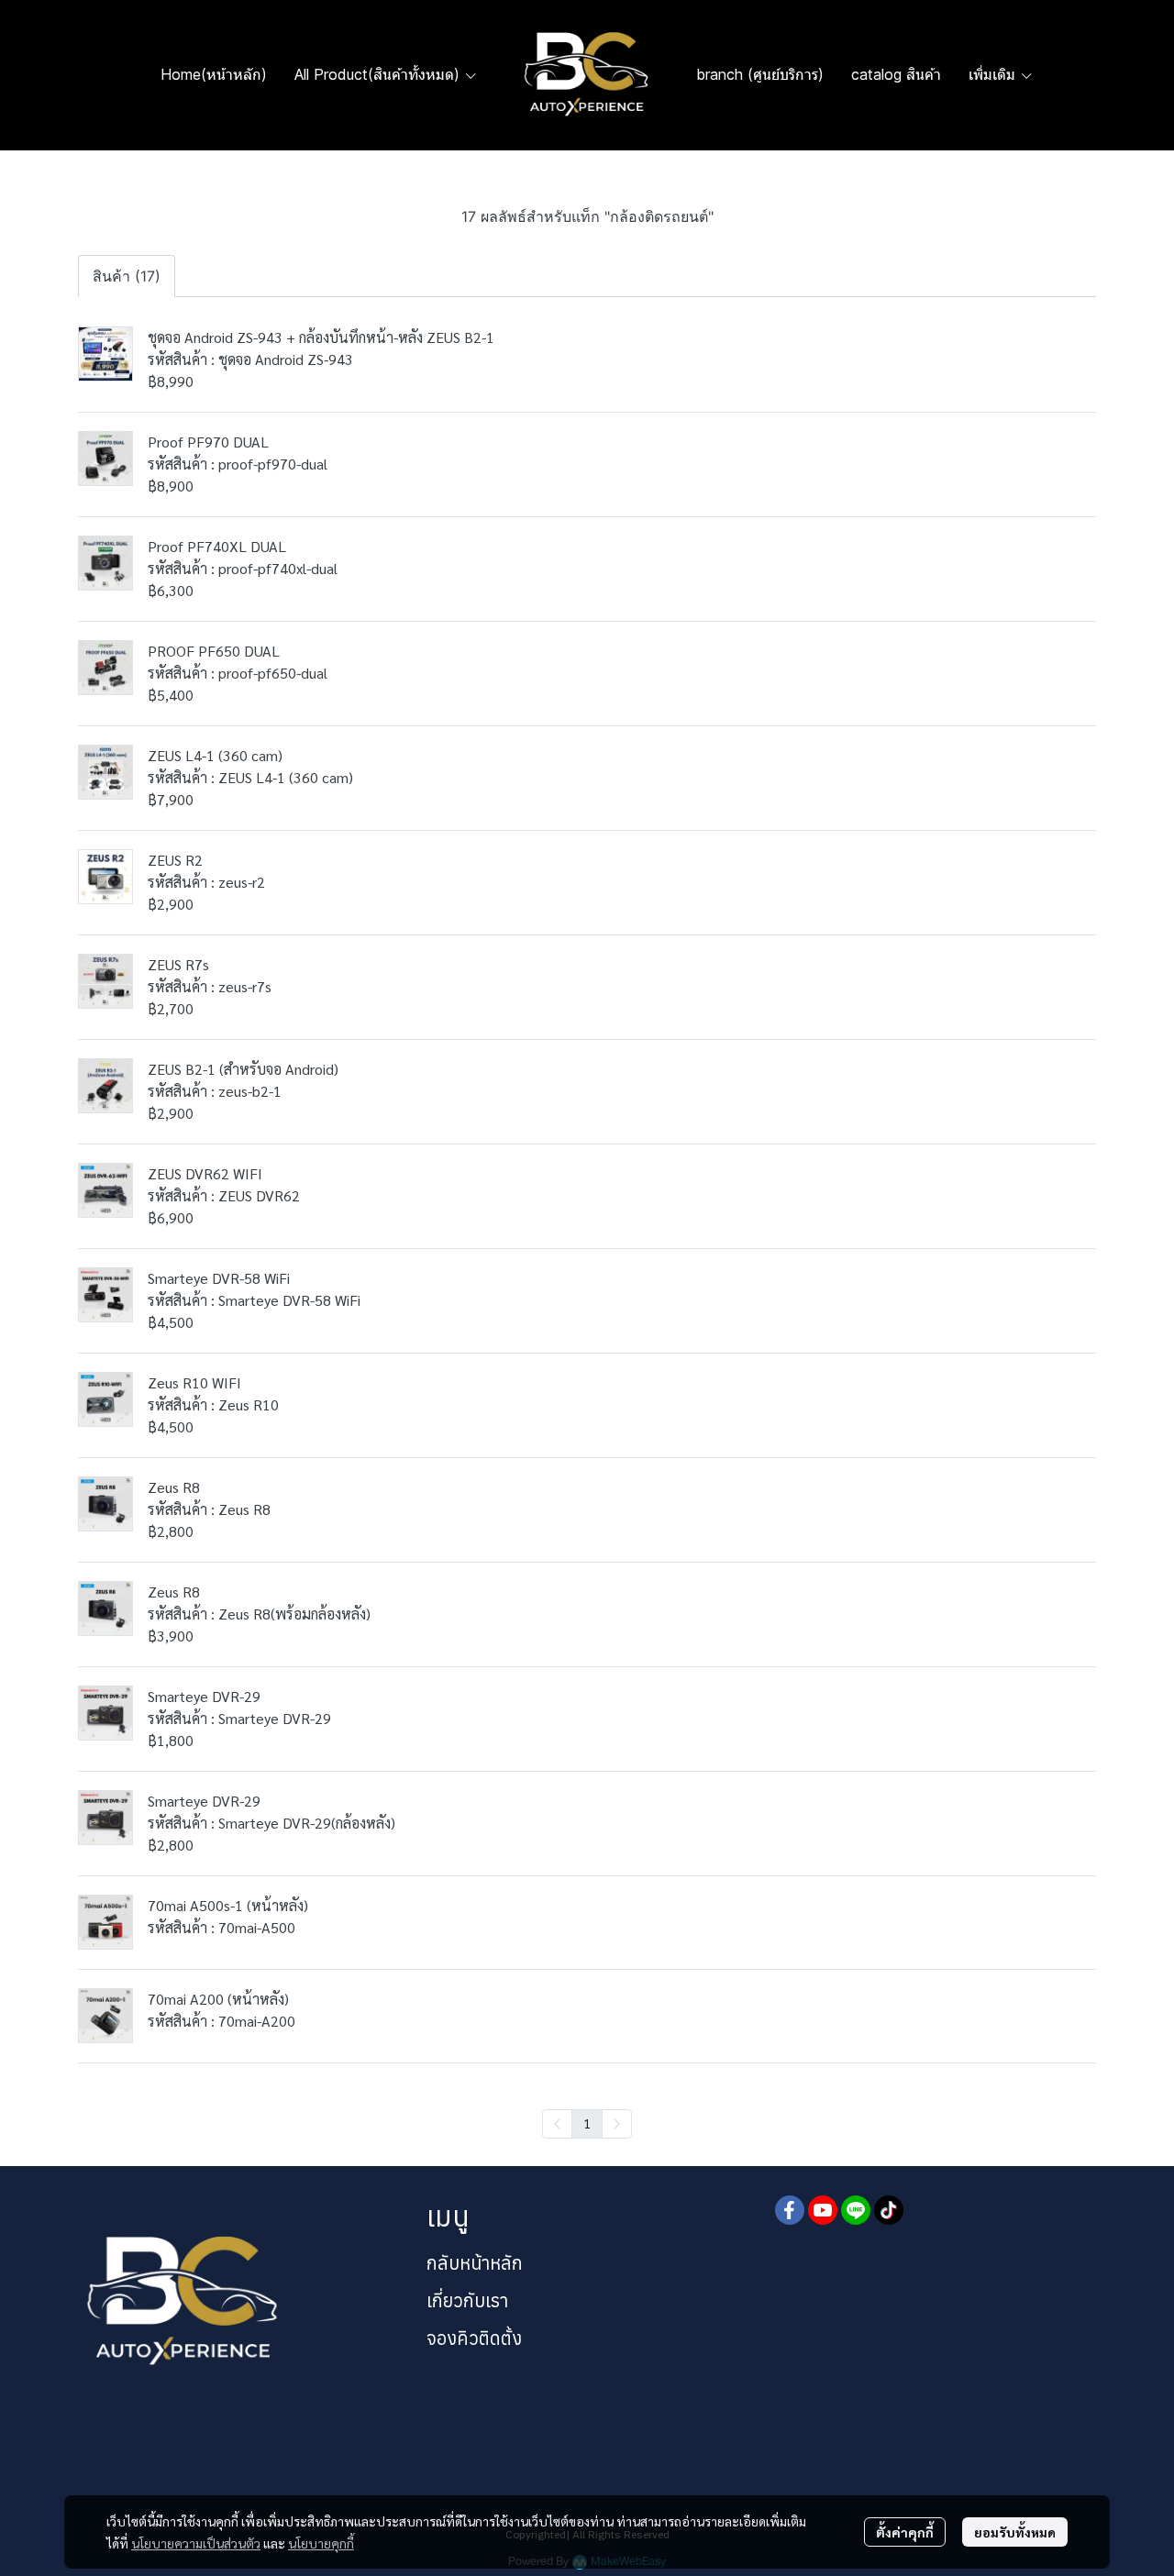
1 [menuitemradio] (587, 2123)
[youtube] (823, 2210)
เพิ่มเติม (994, 74)
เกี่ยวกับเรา (467, 2300)
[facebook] (790, 2210)
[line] (856, 2210)
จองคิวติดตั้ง (474, 2338)
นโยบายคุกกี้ (321, 2543)
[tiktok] (889, 2210)
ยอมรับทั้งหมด (1015, 2532)
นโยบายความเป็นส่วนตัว (196, 2543)
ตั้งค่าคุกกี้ (905, 2532)
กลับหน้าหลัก (475, 2263)
